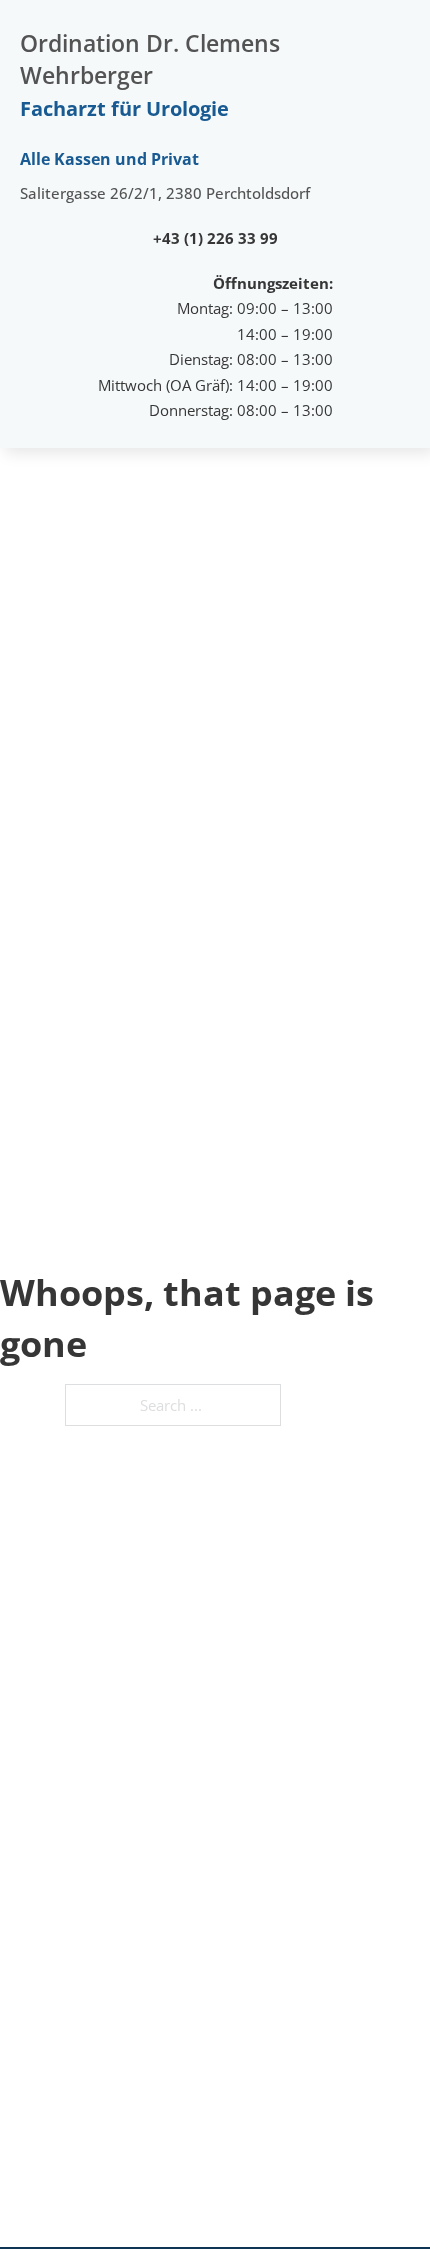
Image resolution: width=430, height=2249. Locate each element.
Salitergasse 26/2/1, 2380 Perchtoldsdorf (165, 193)
